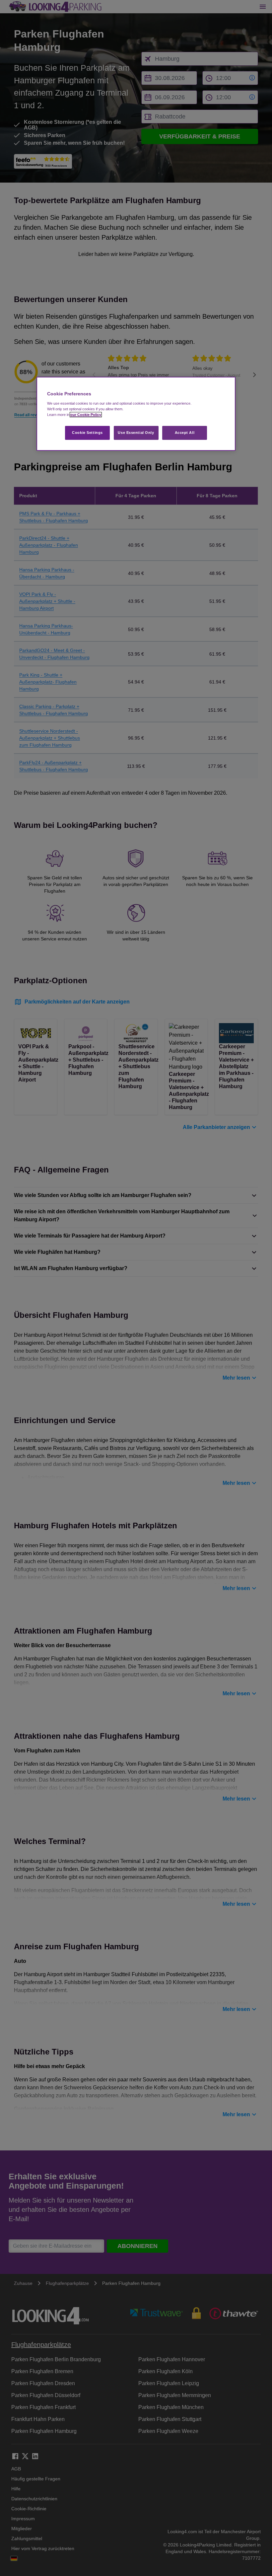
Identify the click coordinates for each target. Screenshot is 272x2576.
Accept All (185, 433)
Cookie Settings (87, 433)
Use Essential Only (136, 433)
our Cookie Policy (86, 415)
